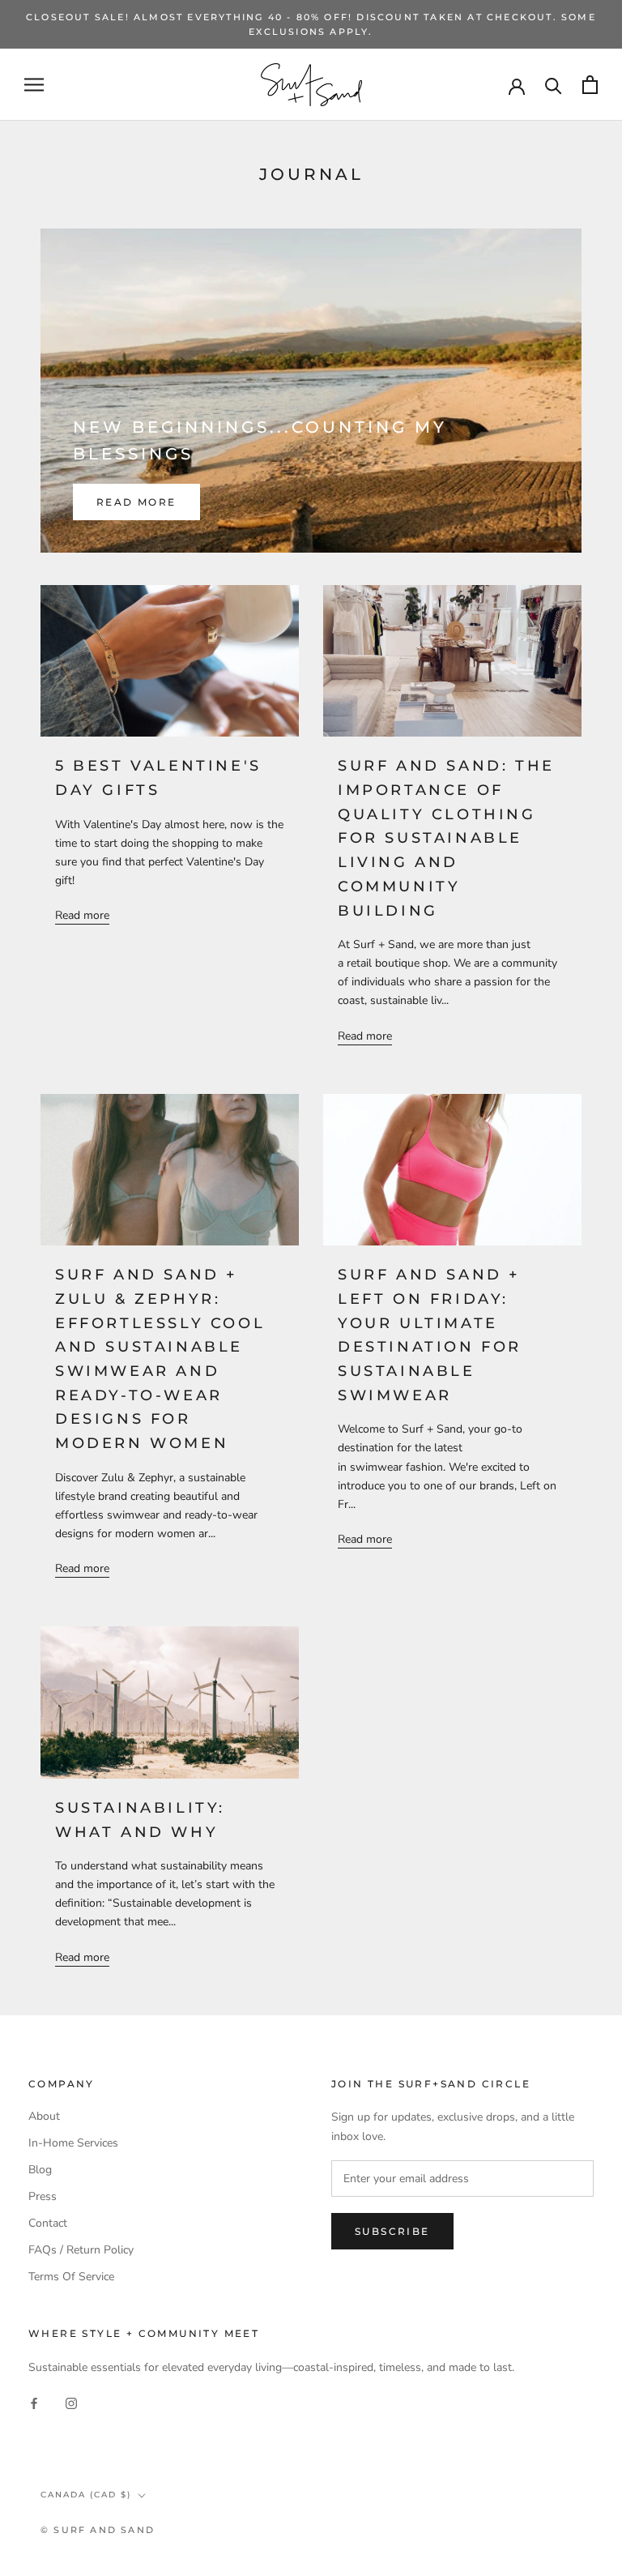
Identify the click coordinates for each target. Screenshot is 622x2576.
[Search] (554, 85)
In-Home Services (73, 2143)
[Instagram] (71, 2402)
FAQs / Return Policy (81, 2250)
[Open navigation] (34, 85)
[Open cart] (590, 85)
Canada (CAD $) (86, 2495)
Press (43, 2196)
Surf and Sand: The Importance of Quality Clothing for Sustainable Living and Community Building (446, 838)
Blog (40, 2170)
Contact (48, 2223)
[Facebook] (34, 2402)
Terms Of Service (71, 2277)
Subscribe (392, 2231)
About (44, 2116)
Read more (136, 502)
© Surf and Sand (98, 2530)
